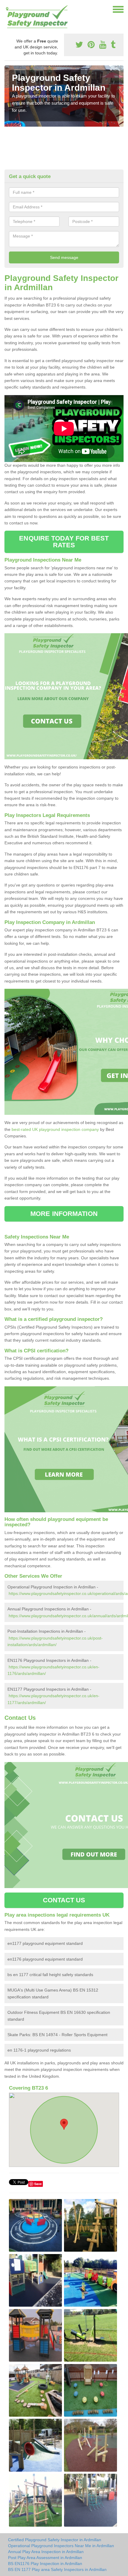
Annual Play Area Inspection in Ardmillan (46, 2552)
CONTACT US (64, 1900)
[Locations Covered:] (7, 9)
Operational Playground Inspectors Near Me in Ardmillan (61, 2546)
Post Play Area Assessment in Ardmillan (45, 2558)
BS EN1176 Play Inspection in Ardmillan (45, 2564)
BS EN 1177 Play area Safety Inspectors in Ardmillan (57, 2569)
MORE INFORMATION (64, 1214)
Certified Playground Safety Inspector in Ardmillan (55, 2540)
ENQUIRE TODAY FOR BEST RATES (64, 542)
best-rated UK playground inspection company (55, 1129)
